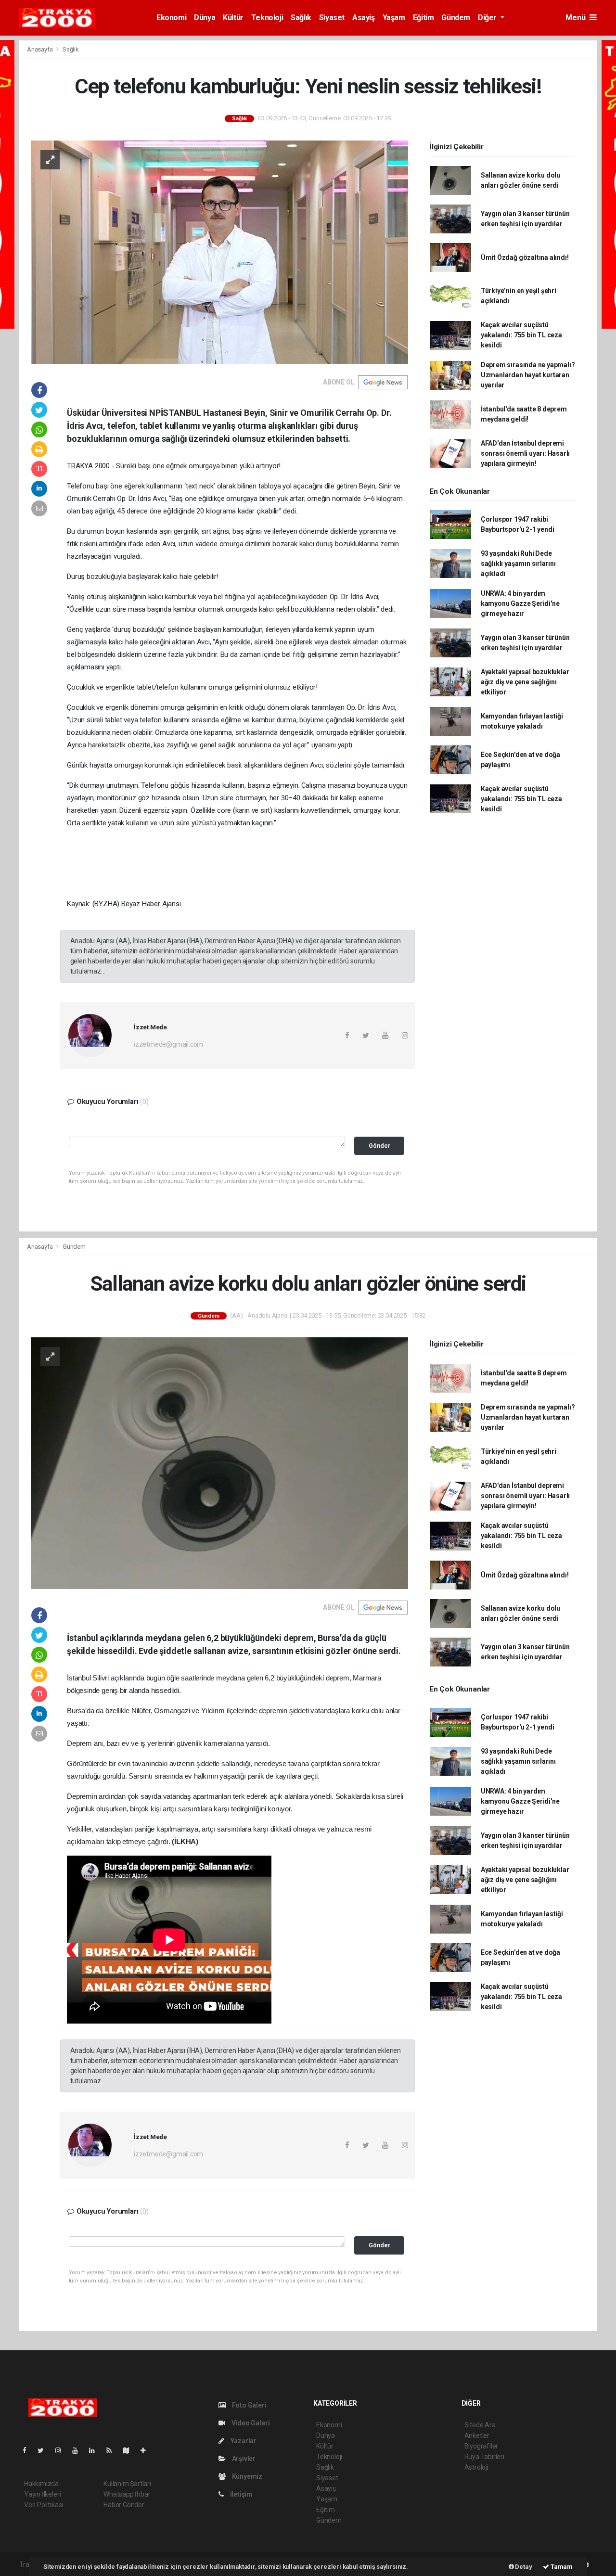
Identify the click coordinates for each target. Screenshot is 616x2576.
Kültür (233, 18)
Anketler (477, 2435)
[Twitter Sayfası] (45, 2450)
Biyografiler (481, 2446)
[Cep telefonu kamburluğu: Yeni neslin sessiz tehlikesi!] (219, 252)
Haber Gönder (124, 2505)
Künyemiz (246, 2476)
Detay (523, 2567)
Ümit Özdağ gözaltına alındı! (525, 257)
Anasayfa (40, 49)
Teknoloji (267, 18)
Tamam (561, 2567)
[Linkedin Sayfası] (96, 2450)
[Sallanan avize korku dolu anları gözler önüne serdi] (219, 1463)
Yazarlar (243, 2441)
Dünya (205, 18)
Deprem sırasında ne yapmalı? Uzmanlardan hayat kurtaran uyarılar (528, 375)
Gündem (456, 18)
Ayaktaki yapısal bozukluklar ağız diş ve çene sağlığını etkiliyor (525, 682)
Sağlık (301, 18)
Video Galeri (250, 2423)
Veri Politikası (44, 2505)
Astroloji (476, 2467)
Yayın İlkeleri (42, 2494)
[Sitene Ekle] (147, 2450)
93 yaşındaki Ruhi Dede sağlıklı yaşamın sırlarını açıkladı (518, 564)
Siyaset (332, 18)
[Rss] (113, 2450)
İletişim (241, 2494)
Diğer (488, 18)
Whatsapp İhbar (127, 2494)
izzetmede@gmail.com (168, 1044)
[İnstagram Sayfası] (62, 2450)
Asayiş (364, 18)
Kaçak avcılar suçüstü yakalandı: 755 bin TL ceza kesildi (521, 335)
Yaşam (394, 18)
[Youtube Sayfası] (79, 2450)
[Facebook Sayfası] (28, 2450)
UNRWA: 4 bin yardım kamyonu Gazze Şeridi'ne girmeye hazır (520, 603)
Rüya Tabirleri (484, 2457)
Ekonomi (171, 18)
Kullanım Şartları (127, 2484)
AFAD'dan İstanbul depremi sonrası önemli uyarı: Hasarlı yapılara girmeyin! (525, 453)
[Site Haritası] (130, 2450)
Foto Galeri (249, 2405)
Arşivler (243, 2459)
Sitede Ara (480, 2425)
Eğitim (423, 18)
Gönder (379, 1146)
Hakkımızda (41, 2484)
